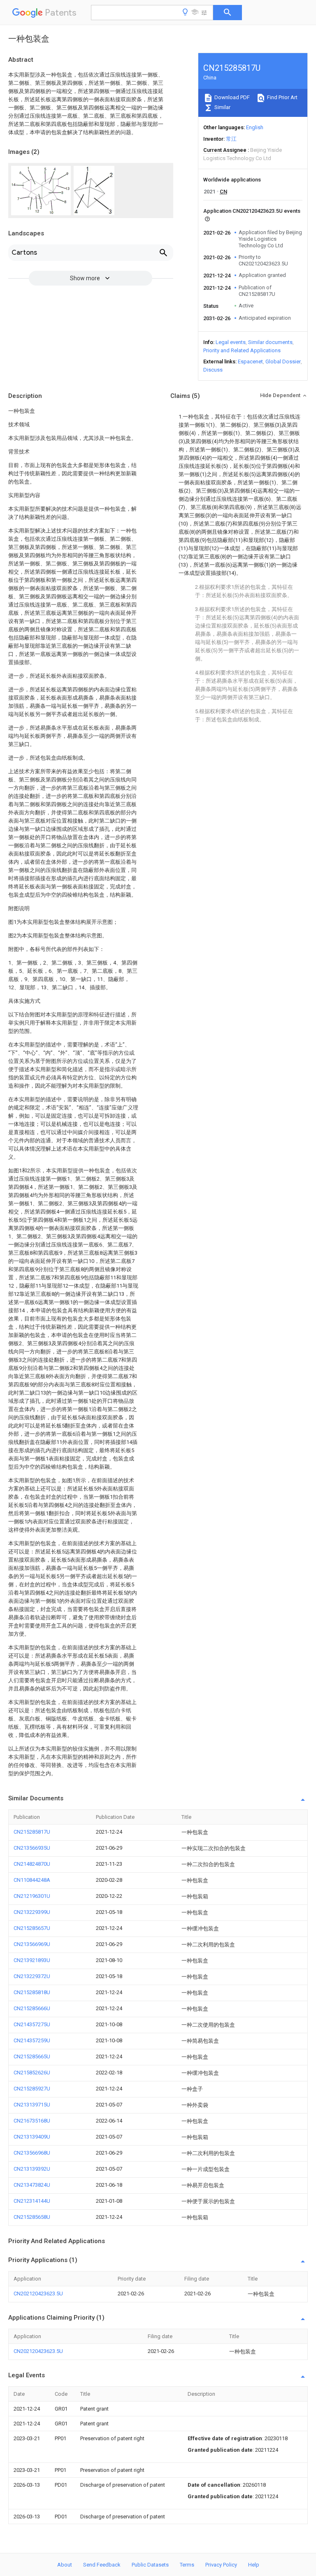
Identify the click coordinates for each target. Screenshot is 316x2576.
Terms (187, 2565)
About (65, 2565)
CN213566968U (32, 2153)
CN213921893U (32, 1960)
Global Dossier (283, 362)
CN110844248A (32, 1880)
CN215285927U (32, 2089)
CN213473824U (32, 2185)
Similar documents (270, 342)
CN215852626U (32, 2073)
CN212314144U (32, 2201)
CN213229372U (32, 1976)
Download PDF (231, 97)
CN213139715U (32, 2105)
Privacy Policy (221, 2565)
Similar (222, 107)
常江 (231, 139)
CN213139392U (32, 2169)
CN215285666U (32, 2008)
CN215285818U (32, 1992)
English (255, 127)
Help (254, 2565)
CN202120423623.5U (38, 2294)
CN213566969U (32, 1944)
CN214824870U (32, 1864)
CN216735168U (32, 2121)
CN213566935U (32, 1848)
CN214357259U (32, 2040)
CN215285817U (32, 1832)
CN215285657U (32, 1928)
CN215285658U (32, 2217)
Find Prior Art (282, 97)
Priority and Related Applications (242, 350)
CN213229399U (32, 1912)
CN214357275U (32, 2024)
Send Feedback (102, 2565)
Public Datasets (150, 2565)
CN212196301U (32, 1896)
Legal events (231, 342)
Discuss (213, 370)
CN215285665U (32, 2056)
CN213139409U (32, 2137)
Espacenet (250, 362)
